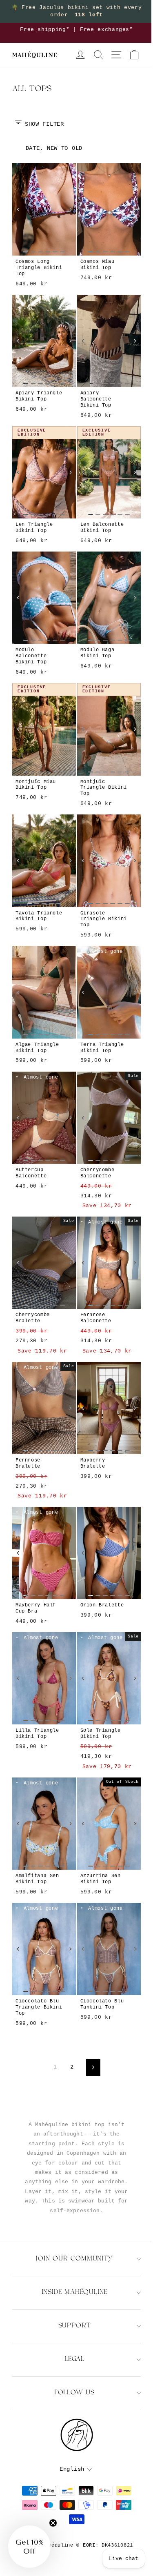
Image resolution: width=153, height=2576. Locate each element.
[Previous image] (18, 209)
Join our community (74, 2259)
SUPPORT (75, 2326)
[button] (29, 2547)
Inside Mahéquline (75, 2292)
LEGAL (74, 2359)
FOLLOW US (74, 2393)
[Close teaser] (53, 2523)
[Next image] (71, 209)
